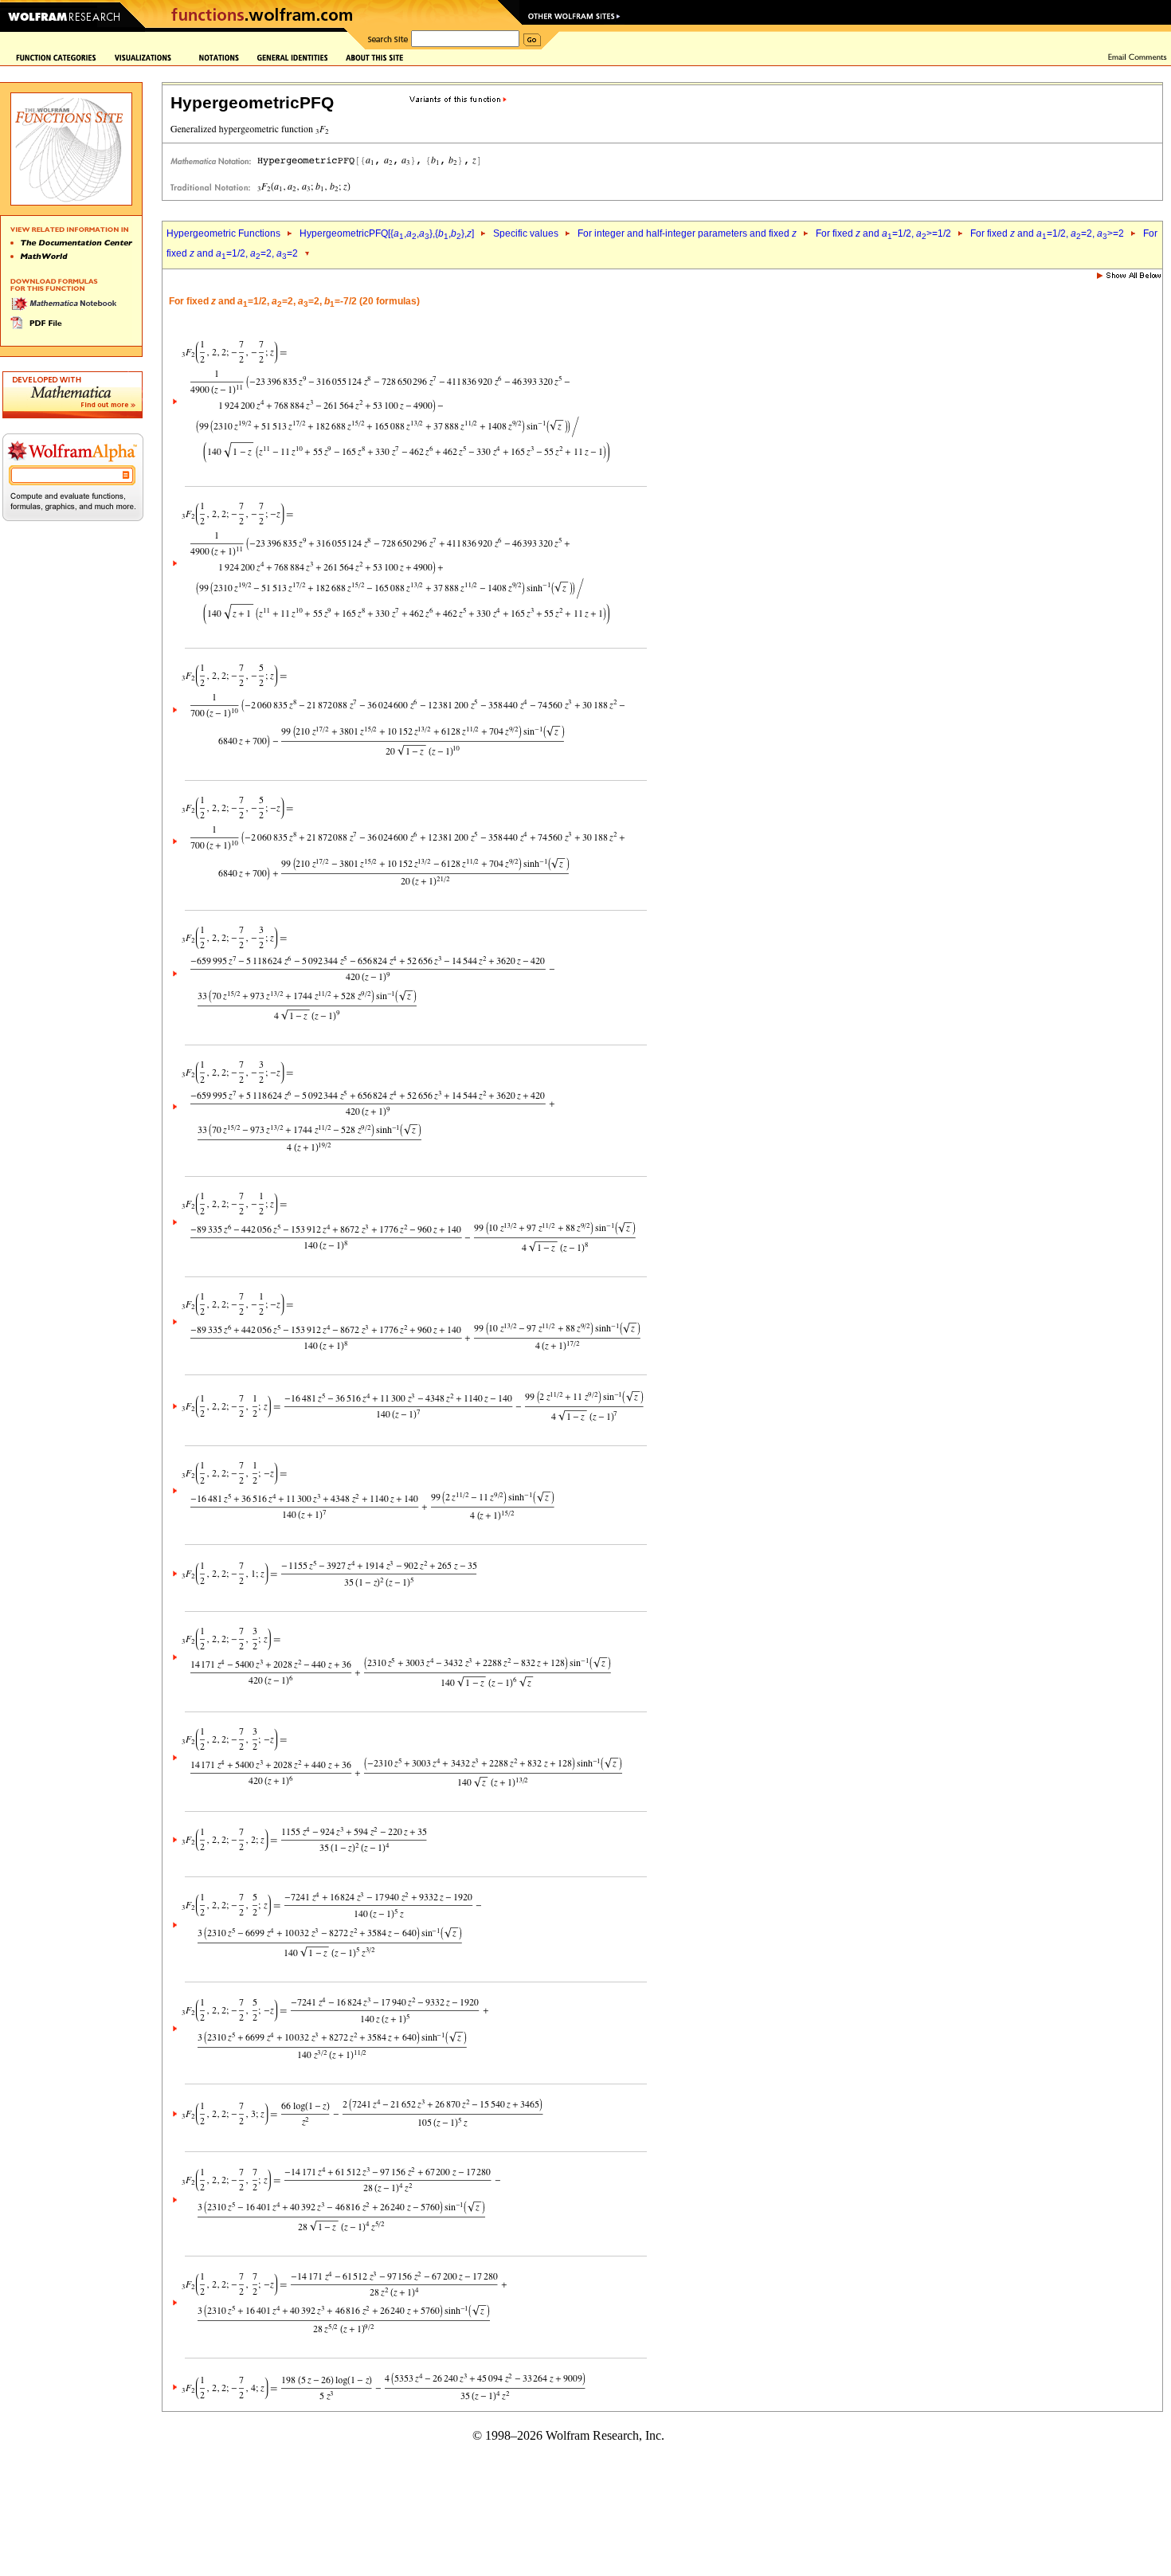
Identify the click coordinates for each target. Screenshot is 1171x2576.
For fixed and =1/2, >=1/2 (883, 233)
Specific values (526, 233)
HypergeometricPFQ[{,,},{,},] (387, 233)
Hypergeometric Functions (223, 233)
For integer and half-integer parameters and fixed (687, 233)
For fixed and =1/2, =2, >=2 (1047, 233)
